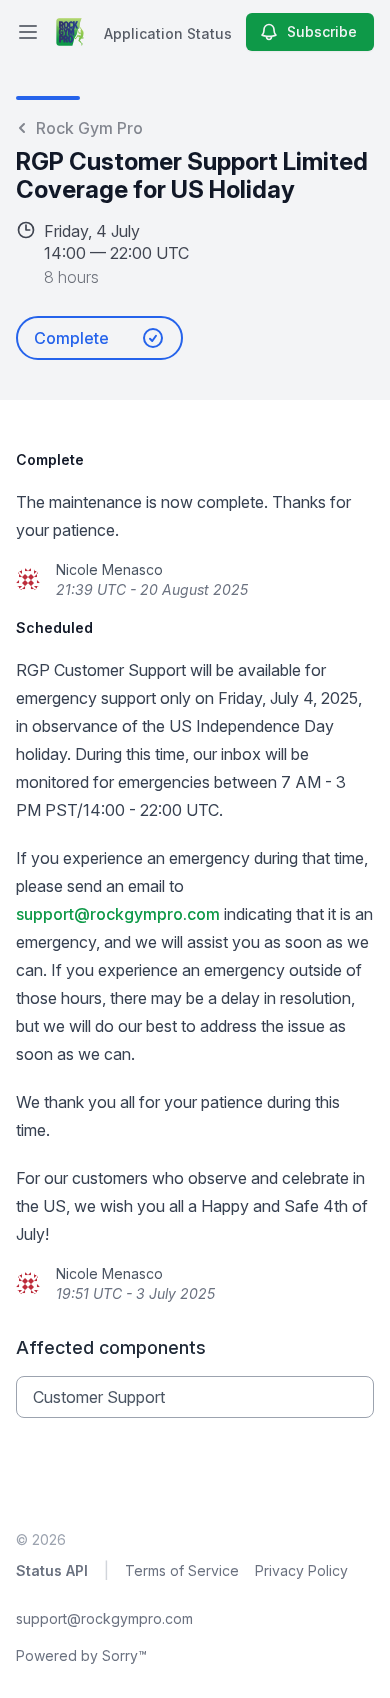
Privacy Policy (301, 1570)
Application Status (168, 33)
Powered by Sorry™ (81, 1655)
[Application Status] (70, 32)
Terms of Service (182, 1570)
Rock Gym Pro (89, 128)
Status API (52, 1570)
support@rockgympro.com (118, 914)
